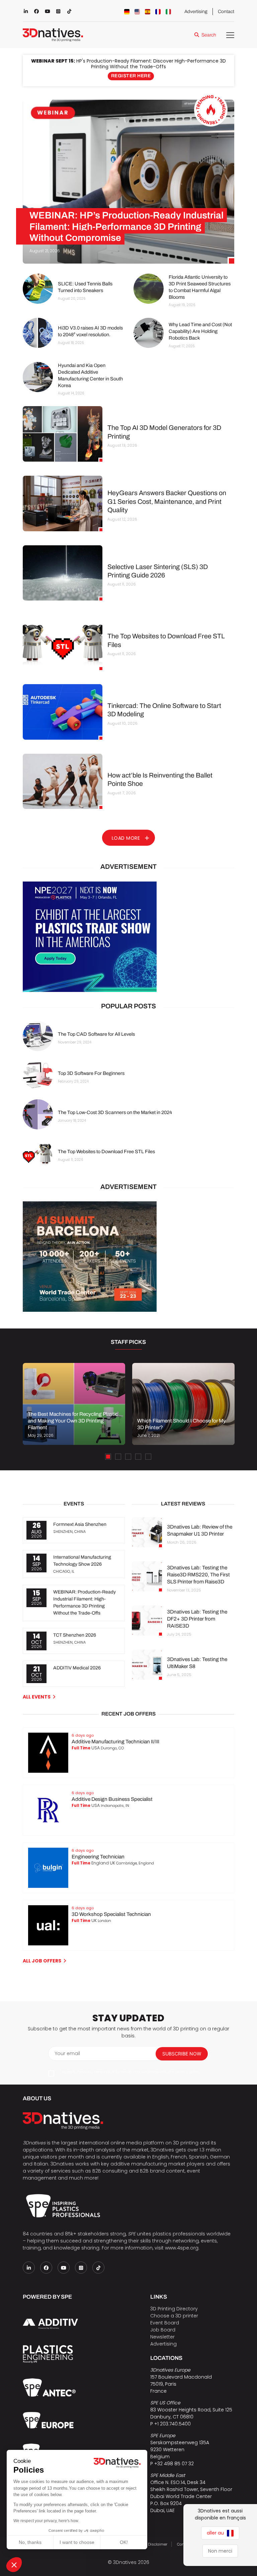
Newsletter (162, 2337)
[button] (14, 2565)
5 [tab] (148, 1457)
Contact (226, 12)
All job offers (42, 1961)
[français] (158, 12)
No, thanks (30, 2542)
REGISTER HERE (131, 76)
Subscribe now (182, 2054)
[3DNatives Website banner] (128, 1257)
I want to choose (77, 2542)
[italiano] (168, 12)
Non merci (220, 2551)
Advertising (196, 12)
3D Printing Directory (174, 2309)
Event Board (165, 2323)
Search (209, 35)
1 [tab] (108, 1457)
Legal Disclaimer (152, 2544)
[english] (137, 12)
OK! (124, 2542)
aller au (216, 2533)
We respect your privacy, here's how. (46, 2521)
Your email (67, 2053)
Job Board (163, 2330)
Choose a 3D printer (174, 2316)
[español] (148, 12)
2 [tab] (118, 1457)
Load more (126, 838)
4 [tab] (138, 1457)
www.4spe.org (182, 2248)
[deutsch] (127, 12)
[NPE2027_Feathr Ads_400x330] (128, 937)
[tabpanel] (74, 1404)
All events (37, 1697)
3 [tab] (128, 1457)
